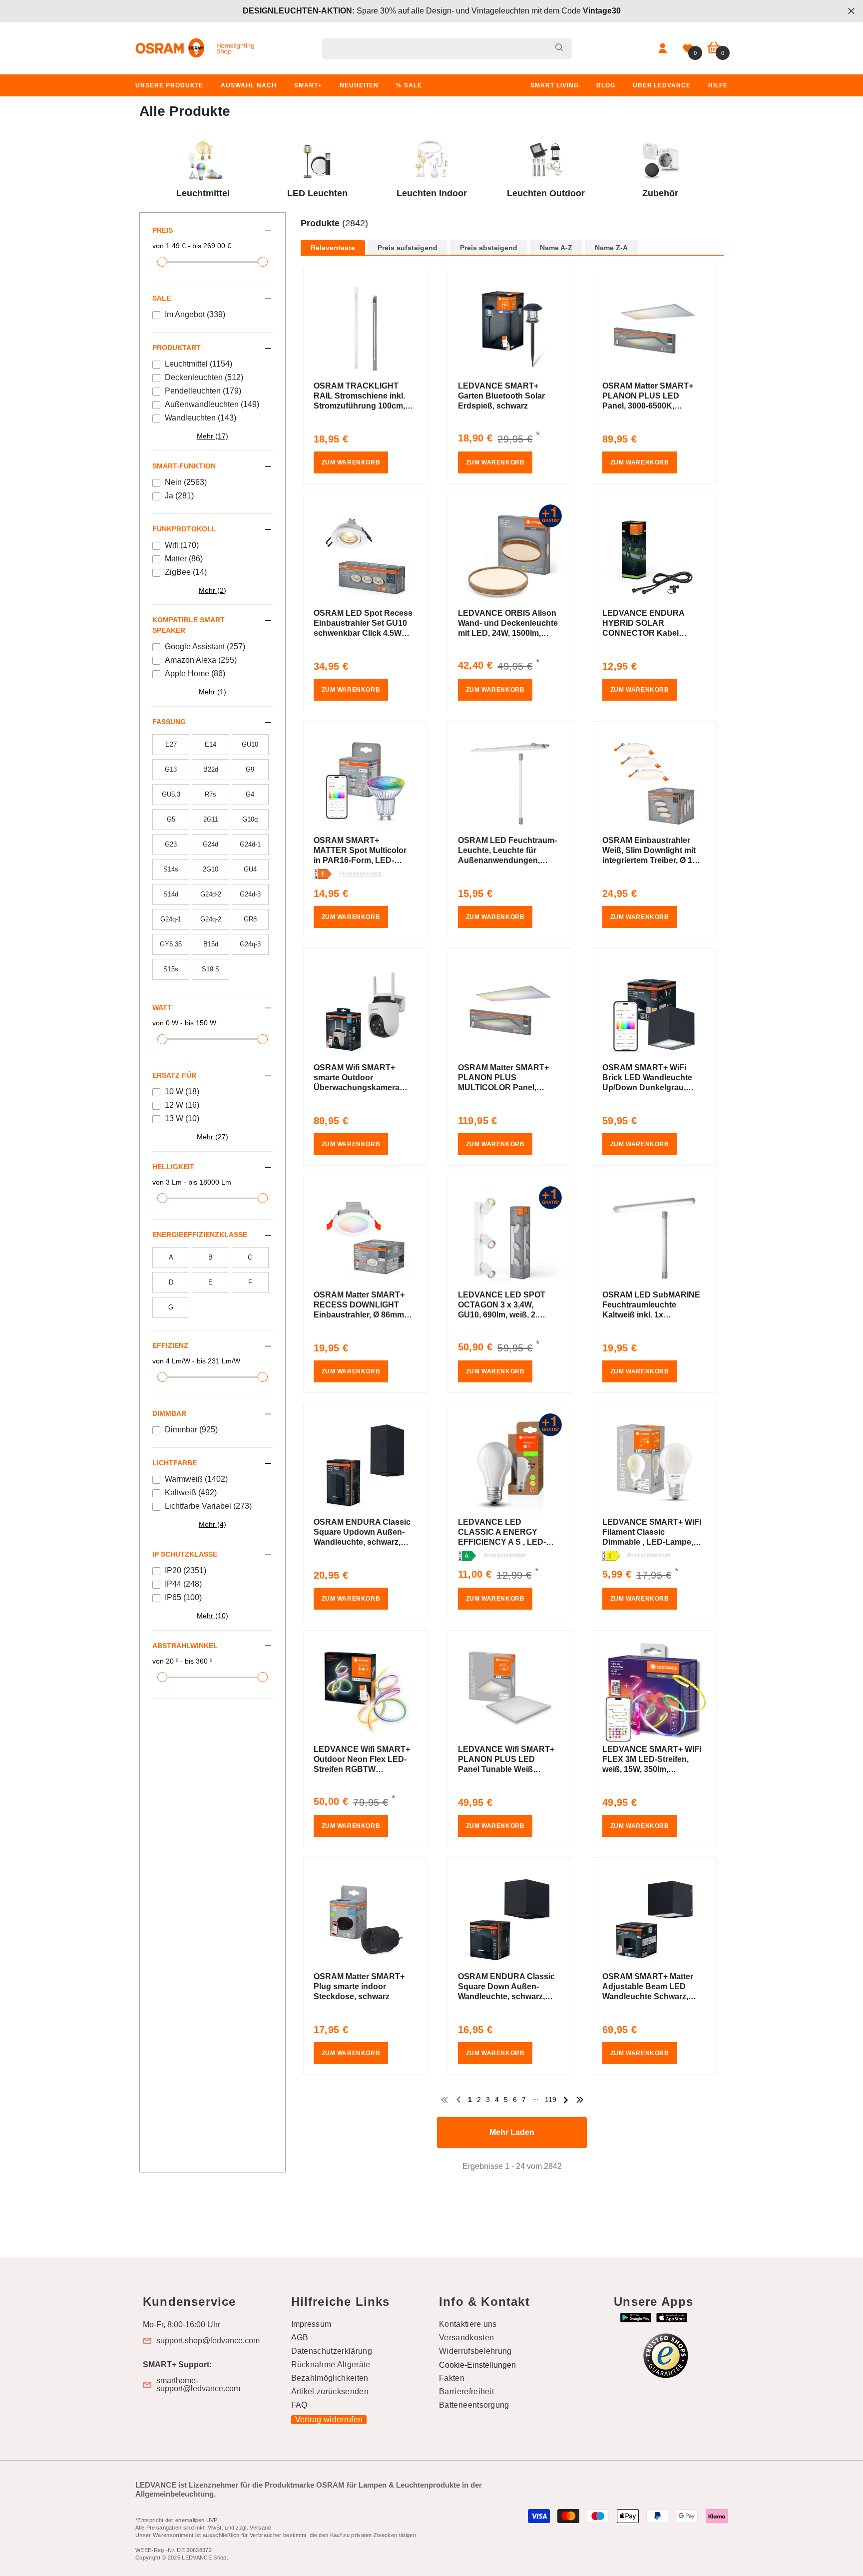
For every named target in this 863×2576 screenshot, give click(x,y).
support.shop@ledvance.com (208, 2341)
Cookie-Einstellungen (477, 2365)
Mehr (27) (213, 1137)
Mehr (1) (213, 692)
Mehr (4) (213, 1524)
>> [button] (580, 2100)
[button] (512, 234)
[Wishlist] (688, 48)
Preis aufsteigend (408, 248)
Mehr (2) (213, 590)
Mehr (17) (213, 436)
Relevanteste (333, 248)
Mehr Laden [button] (512, 2132)
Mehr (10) (213, 1616)
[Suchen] (447, 48)
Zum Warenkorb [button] (351, 462)
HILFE (718, 85)
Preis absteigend (489, 248)
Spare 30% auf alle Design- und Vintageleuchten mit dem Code (432, 11)
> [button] (566, 2100)
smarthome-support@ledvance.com (198, 2385)
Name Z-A (611, 248)
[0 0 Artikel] (714, 48)
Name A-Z (556, 248)
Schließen (851, 11)
